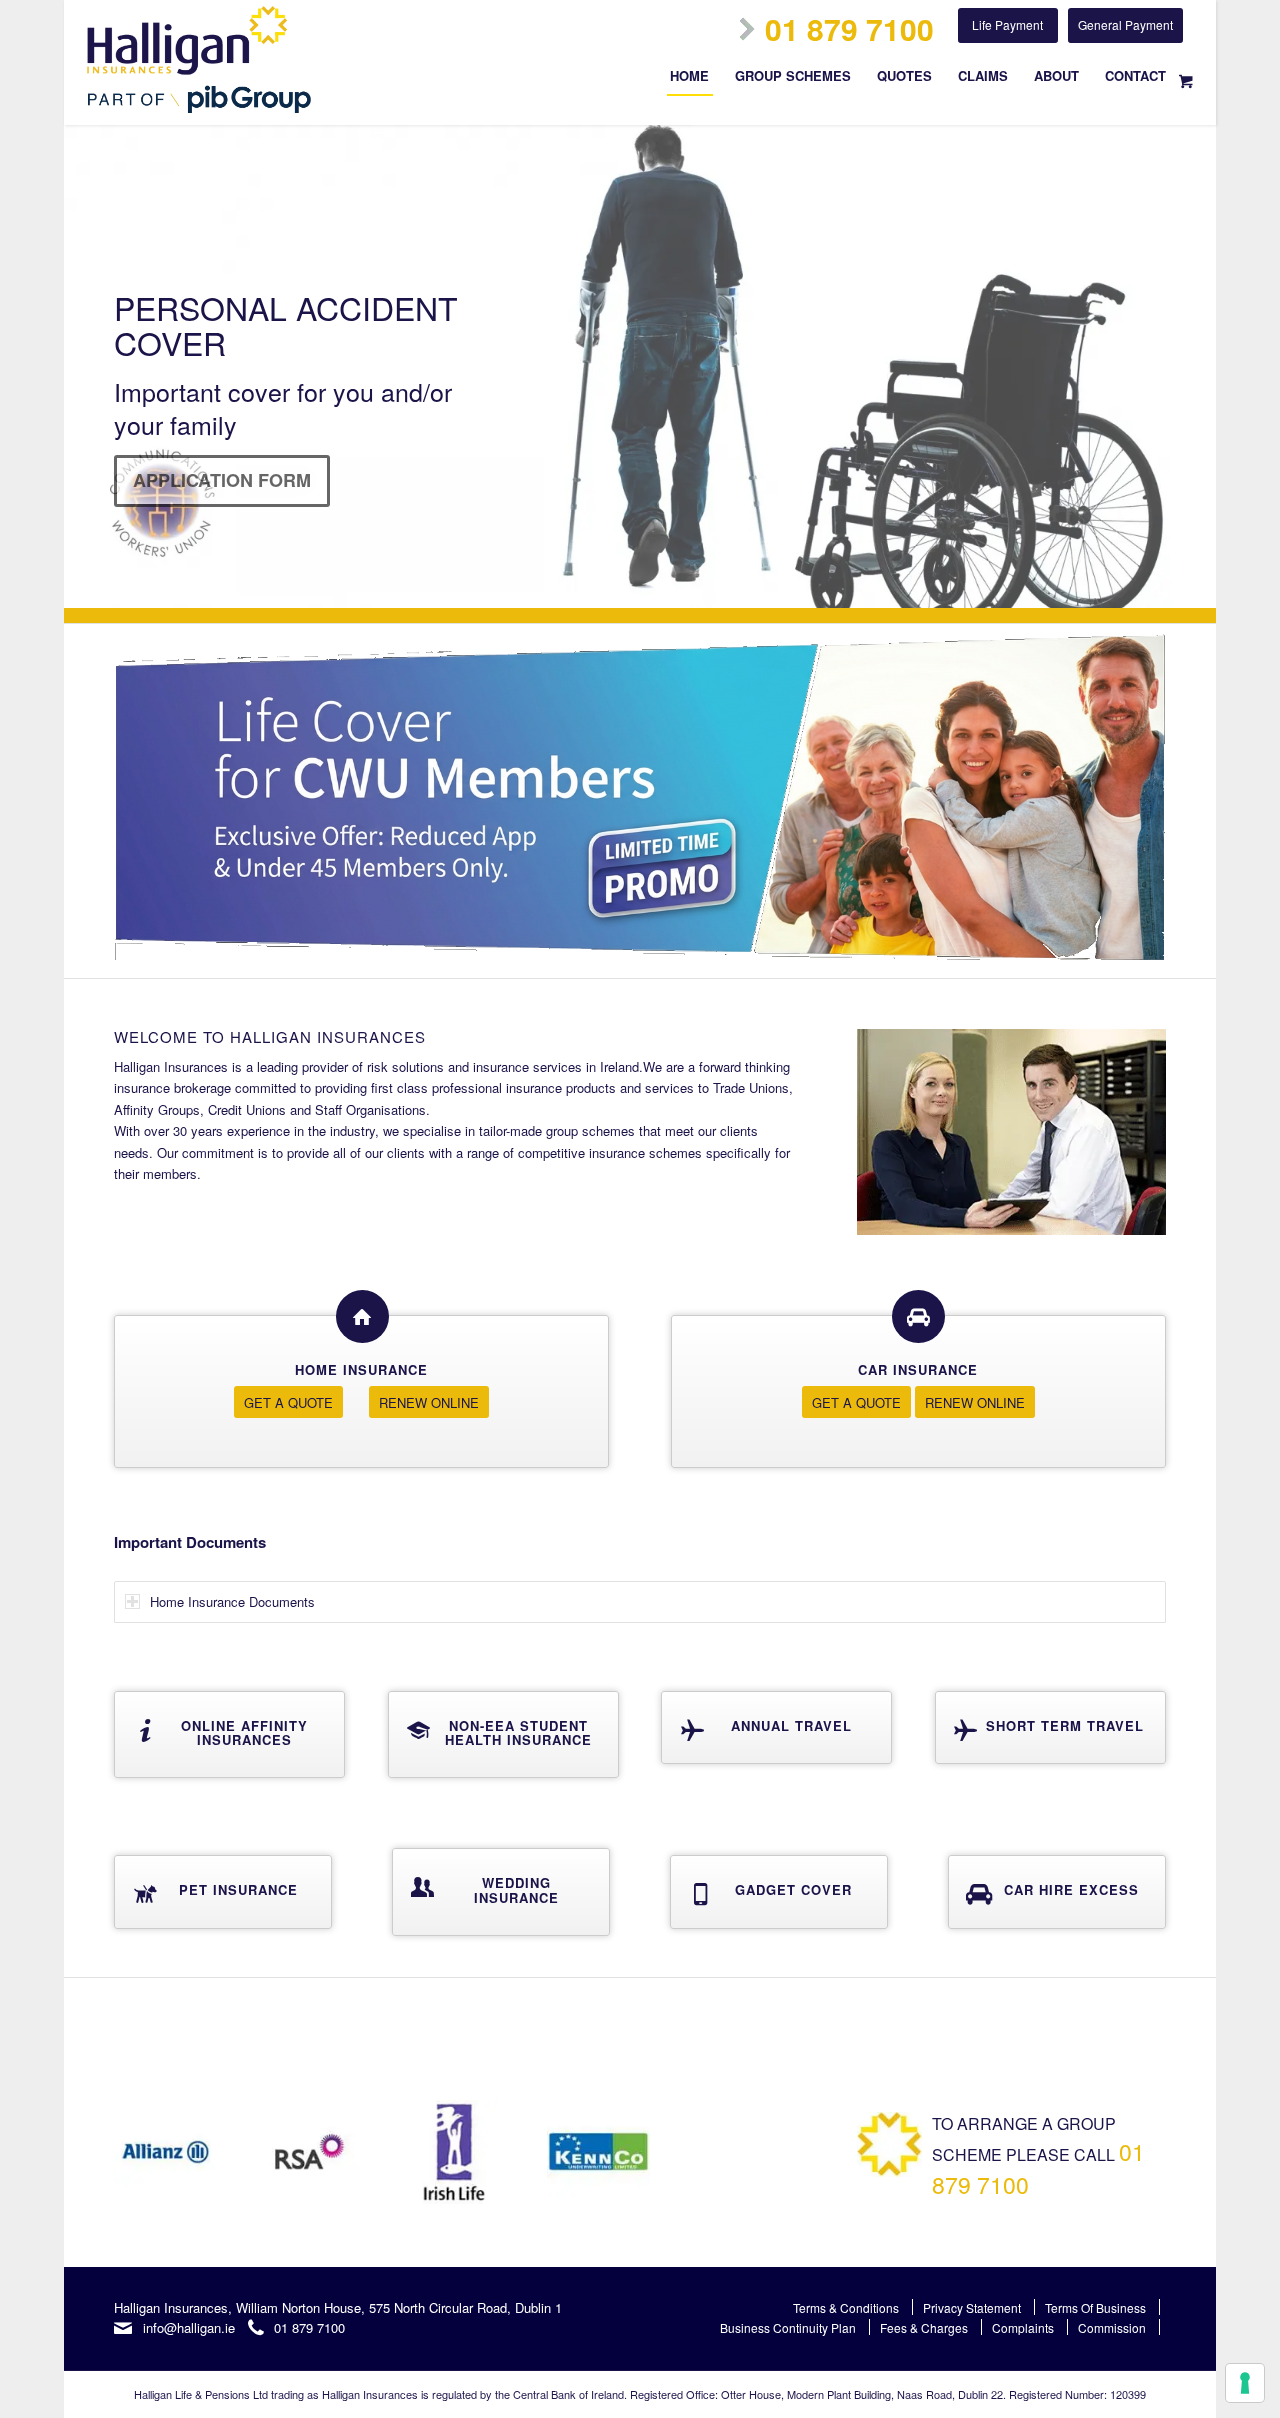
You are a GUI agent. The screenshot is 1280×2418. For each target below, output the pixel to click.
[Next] (1198, 367)
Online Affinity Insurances (244, 1732)
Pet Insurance (238, 1889)
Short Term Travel (1065, 1725)
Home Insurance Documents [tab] (232, 1601)
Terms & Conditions (846, 2307)
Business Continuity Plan (788, 2327)
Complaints (1023, 2327)
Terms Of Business (1095, 2307)
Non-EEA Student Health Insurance (518, 1732)
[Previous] (81, 367)
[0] (1186, 80)
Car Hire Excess (1071, 1889)
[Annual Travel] (692, 1730)
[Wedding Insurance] (423, 1887)
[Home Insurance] (362, 1316)
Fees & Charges (924, 2327)
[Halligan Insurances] (199, 59)
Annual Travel (791, 1725)
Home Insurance (361, 1369)
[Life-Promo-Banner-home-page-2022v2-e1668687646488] (640, 801)
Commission (1112, 2327)
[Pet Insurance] (145, 1894)
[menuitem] (689, 82)
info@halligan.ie (189, 2327)
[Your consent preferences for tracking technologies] (1245, 2383)
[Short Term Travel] (966, 1730)
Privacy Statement (972, 2307)
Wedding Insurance (516, 1889)
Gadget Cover (793, 1889)
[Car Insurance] (918, 1316)
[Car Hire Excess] (979, 1894)
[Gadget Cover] (701, 1894)
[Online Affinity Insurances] (145, 1730)
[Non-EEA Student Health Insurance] (419, 1730)
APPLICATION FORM (222, 480)
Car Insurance (918, 1369)
